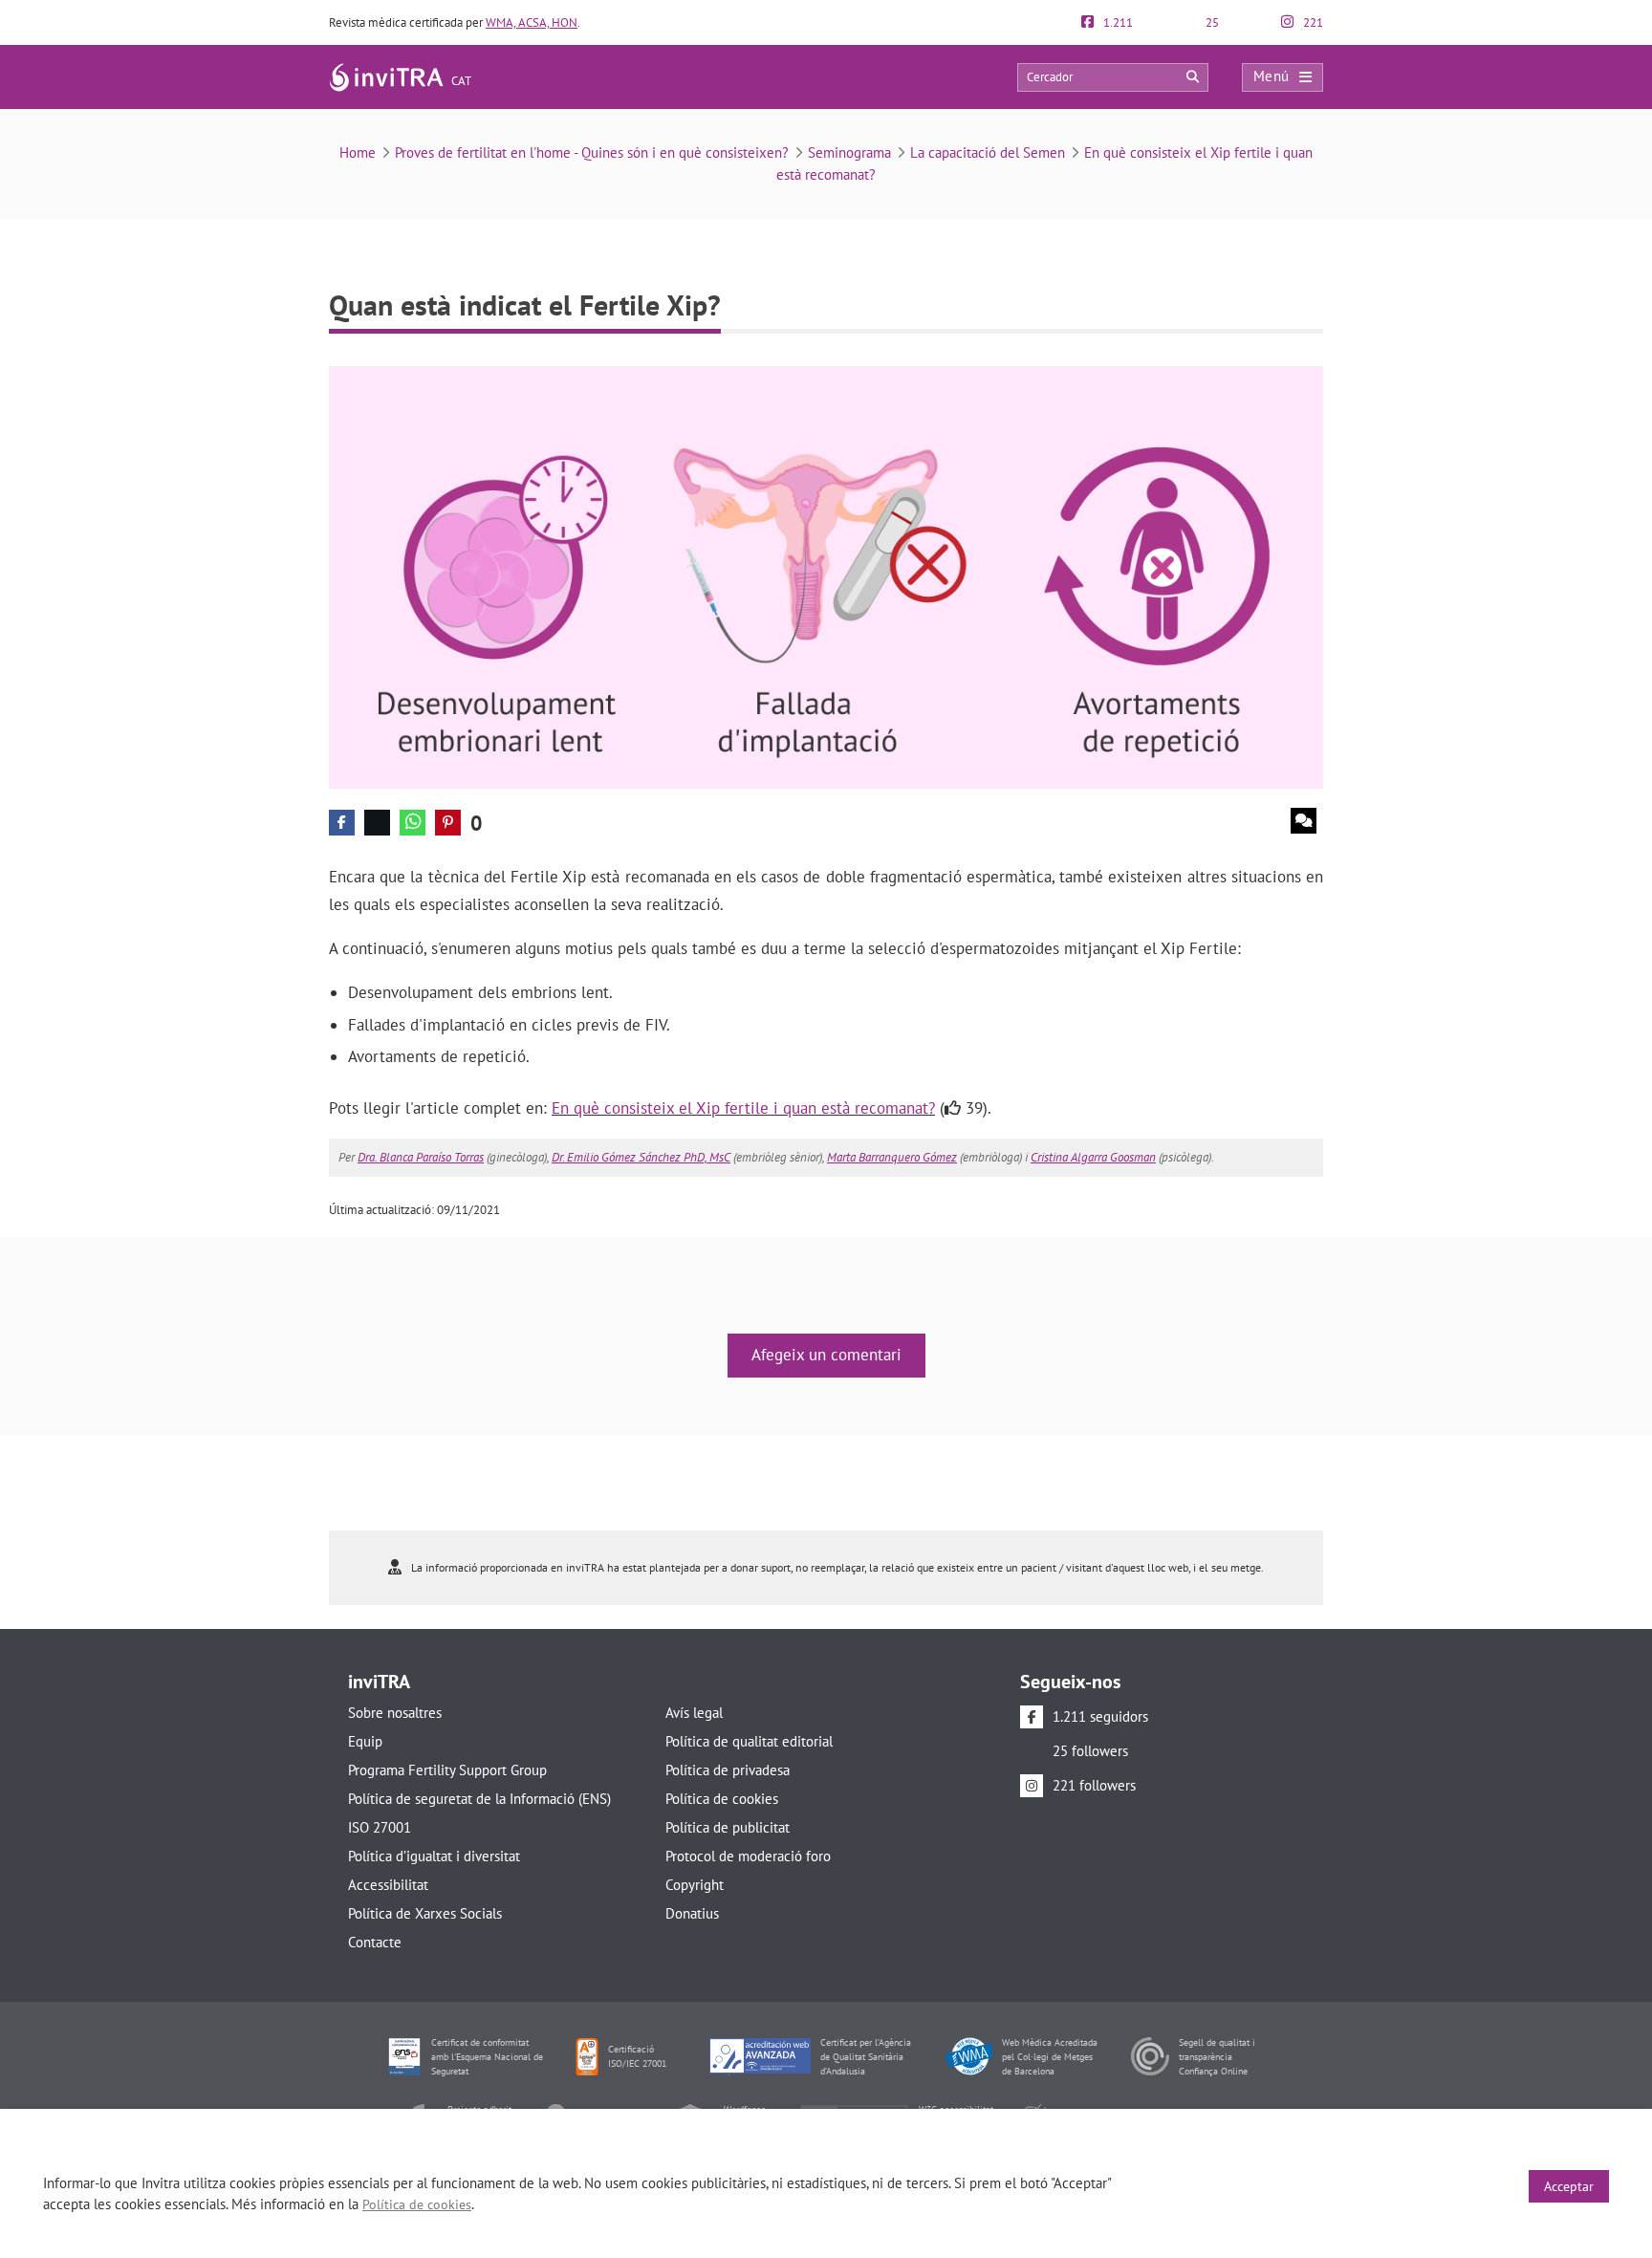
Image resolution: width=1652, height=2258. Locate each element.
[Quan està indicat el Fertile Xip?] (826, 576)
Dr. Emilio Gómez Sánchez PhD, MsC (641, 1157)
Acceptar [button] (1569, 2186)
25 (1211, 22)
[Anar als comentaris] (1304, 821)
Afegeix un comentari (826, 1355)
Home (358, 152)
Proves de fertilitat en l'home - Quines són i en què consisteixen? (592, 152)
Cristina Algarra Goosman (1093, 1157)
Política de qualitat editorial (749, 1741)
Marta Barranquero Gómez (892, 1157)
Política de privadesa (728, 1770)
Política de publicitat (728, 1827)
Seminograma (849, 152)
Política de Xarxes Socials (425, 1913)
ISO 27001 (380, 1827)
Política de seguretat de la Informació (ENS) (479, 1799)
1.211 (1117, 22)
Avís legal (694, 1713)
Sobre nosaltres (395, 1713)
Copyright (695, 1885)
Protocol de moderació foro (748, 1856)
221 (1312, 22)
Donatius (692, 1913)
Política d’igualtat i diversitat (434, 1856)
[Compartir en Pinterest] (448, 823)
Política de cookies (722, 1799)
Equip (365, 1741)
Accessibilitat (388, 1885)
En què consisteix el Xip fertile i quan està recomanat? (743, 1108)
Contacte (375, 1942)
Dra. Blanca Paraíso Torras (421, 1157)
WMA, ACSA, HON (532, 22)
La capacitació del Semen (988, 152)
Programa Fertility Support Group (447, 1770)
